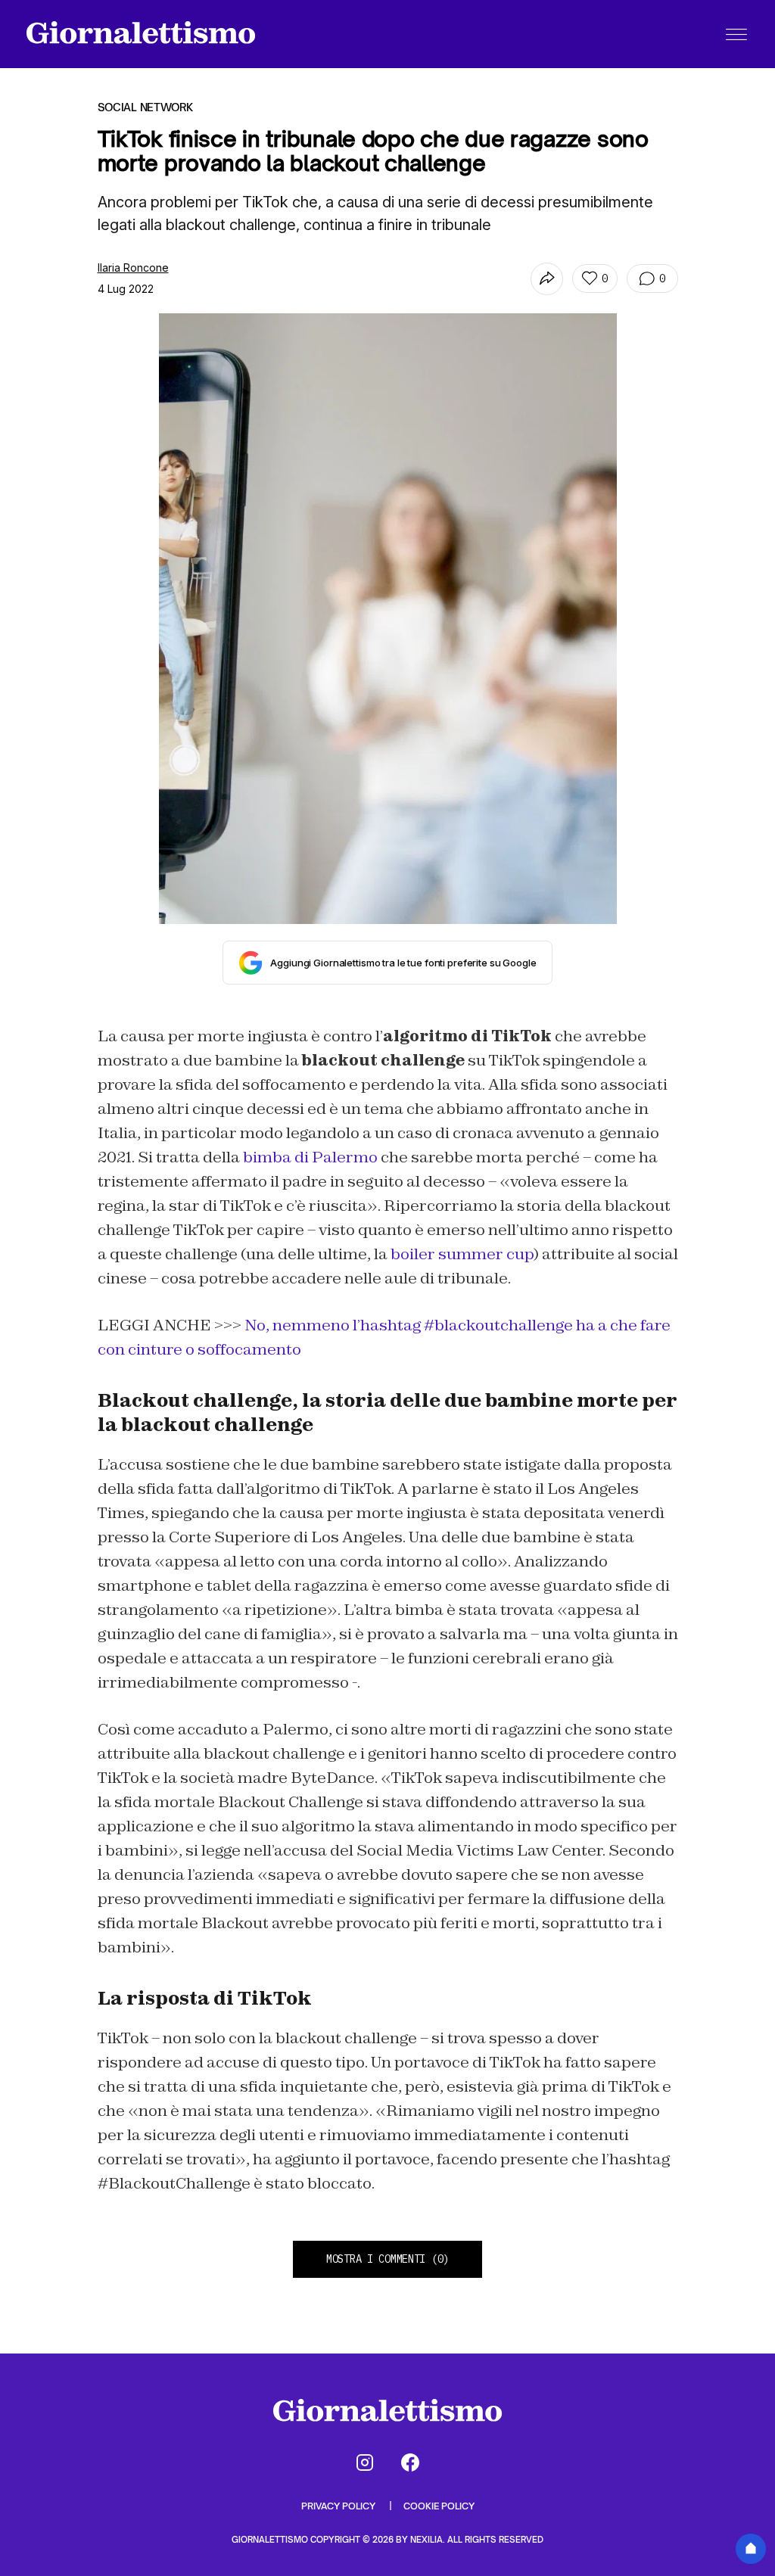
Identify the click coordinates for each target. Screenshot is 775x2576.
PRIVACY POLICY (339, 2506)
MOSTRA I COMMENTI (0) (387, 2259)
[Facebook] (410, 2462)
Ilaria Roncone (133, 268)
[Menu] (736, 34)
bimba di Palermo (310, 1157)
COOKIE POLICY (439, 2506)
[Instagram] (365, 2462)
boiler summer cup (462, 1254)
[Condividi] (547, 279)
